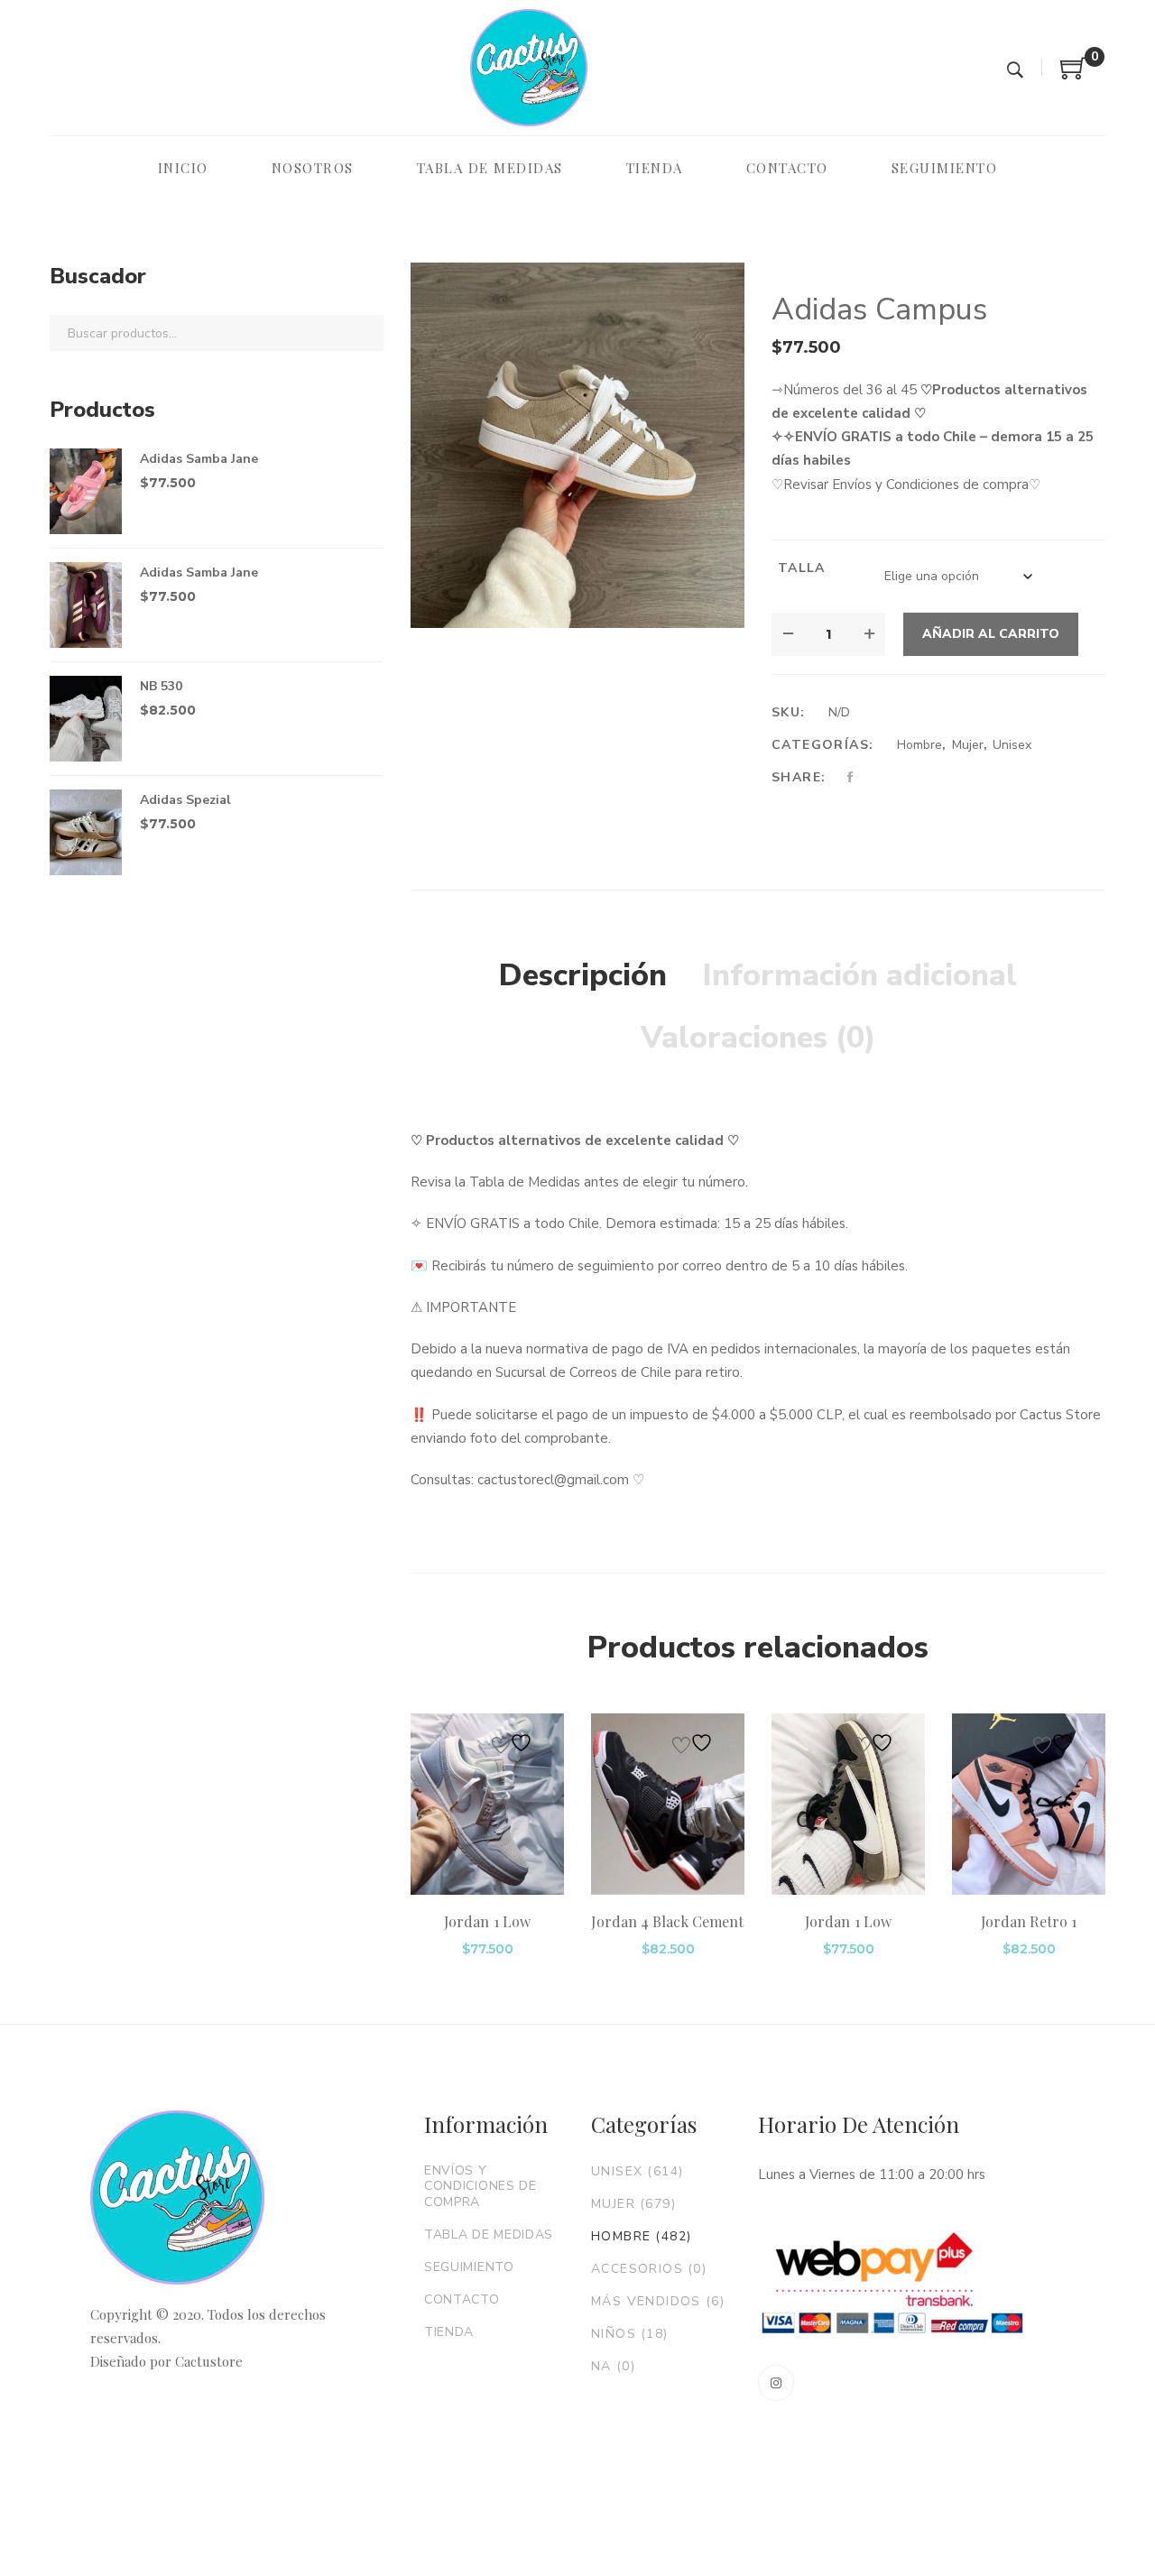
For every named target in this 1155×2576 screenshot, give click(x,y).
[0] (1074, 75)
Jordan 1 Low (487, 1921)
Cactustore (209, 2361)
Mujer (968, 745)
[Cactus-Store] (529, 68)
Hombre (919, 745)
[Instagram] (776, 2383)
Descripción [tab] (583, 975)
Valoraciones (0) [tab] (758, 1038)
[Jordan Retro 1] (1029, 1805)
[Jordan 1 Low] (487, 1805)
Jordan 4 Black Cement (667, 1921)
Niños (630, 2334)
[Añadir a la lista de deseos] (514, 1743)
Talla (802, 568)
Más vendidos (658, 2301)
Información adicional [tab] (860, 975)
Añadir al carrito (991, 634)
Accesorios (649, 2269)
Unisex (1012, 745)
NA (613, 2366)
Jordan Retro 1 (1029, 1921)
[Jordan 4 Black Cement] (668, 1805)
